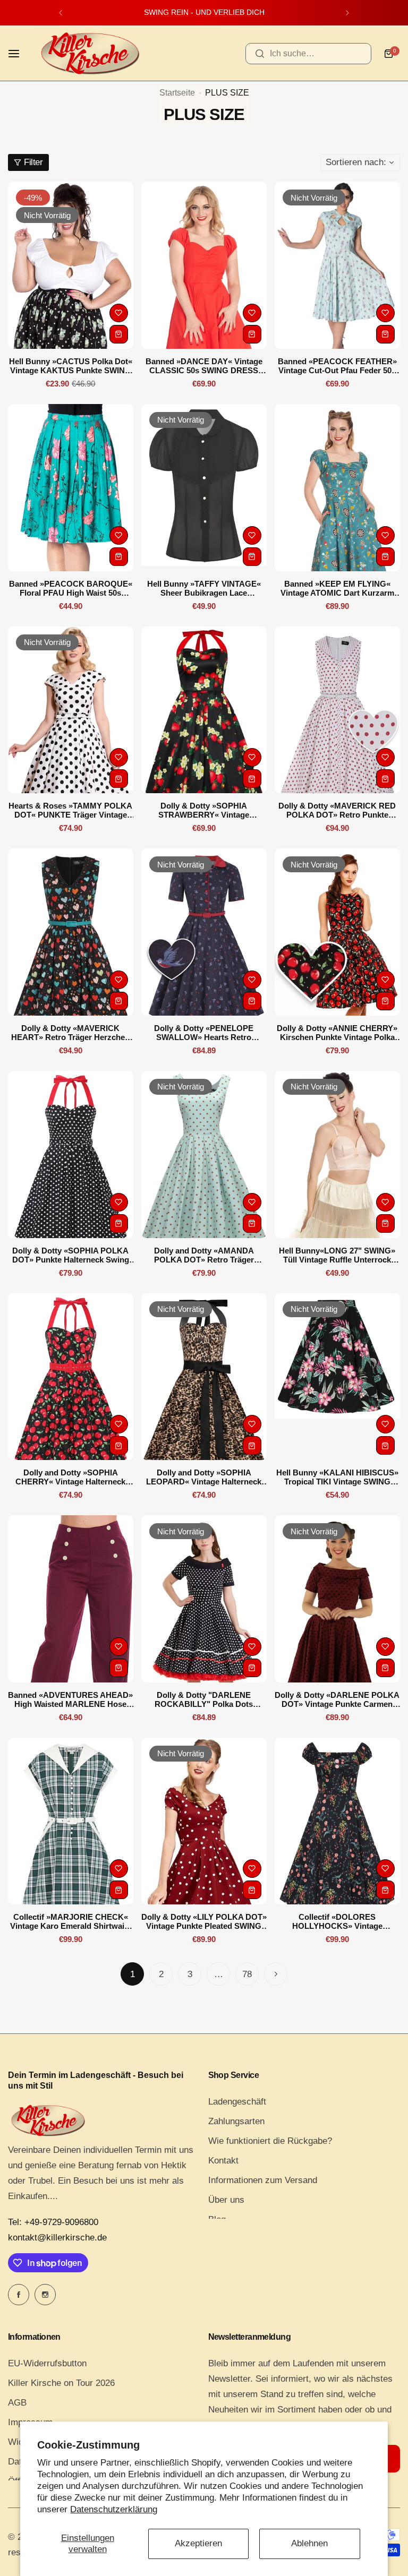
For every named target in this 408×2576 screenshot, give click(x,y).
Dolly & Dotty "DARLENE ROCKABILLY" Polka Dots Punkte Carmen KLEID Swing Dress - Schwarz (204, 1699)
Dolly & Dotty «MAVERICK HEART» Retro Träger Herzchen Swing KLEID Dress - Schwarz (70, 1033)
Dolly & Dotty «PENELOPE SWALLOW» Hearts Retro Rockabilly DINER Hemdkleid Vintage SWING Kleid (204, 1033)
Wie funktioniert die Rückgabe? (270, 2141)
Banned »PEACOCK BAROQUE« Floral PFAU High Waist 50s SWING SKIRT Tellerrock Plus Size (71, 588)
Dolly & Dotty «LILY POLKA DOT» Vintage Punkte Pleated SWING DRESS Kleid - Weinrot (204, 1921)
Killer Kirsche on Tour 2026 (61, 2383)
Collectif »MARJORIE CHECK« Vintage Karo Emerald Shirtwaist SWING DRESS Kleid (71, 1921)
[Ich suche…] (260, 54)
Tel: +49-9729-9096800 (53, 2222)
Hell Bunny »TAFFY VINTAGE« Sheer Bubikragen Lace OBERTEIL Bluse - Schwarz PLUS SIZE (204, 588)
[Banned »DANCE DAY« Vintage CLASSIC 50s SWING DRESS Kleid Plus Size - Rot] (204, 265)
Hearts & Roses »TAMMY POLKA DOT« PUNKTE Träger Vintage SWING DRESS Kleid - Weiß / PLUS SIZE (70, 810)
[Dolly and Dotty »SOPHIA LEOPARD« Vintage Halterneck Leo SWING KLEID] (204, 1377)
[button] (61, 13)
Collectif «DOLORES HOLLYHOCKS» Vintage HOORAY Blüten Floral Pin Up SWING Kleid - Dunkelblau (337, 1921)
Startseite (177, 93)
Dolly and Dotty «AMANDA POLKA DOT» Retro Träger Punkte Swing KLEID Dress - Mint (204, 1255)
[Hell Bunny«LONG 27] (337, 1154)
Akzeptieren (198, 2543)
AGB (17, 2403)
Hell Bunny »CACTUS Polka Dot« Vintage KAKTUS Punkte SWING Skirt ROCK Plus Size (71, 366)
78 (247, 1974)
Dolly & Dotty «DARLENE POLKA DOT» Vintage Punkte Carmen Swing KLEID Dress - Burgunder (337, 1699)
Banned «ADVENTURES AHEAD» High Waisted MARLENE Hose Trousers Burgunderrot (70, 1699)
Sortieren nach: (356, 162)
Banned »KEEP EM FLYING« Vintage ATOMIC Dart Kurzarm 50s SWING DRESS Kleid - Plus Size (337, 588)
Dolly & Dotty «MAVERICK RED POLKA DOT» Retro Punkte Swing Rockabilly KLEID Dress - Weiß (337, 810)
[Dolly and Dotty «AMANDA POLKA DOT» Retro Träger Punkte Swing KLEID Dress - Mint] (204, 1154)
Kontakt (223, 2161)
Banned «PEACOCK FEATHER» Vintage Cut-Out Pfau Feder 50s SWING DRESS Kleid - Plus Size (337, 366)
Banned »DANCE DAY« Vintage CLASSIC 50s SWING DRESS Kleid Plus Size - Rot (204, 366)
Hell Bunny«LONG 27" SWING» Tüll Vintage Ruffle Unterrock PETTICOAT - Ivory (337, 1255)
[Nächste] (276, 1974)
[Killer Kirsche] (90, 53)
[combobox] (308, 54)
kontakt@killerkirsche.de (57, 2238)
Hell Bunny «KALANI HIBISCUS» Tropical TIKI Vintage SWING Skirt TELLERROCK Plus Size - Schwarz (337, 1477)
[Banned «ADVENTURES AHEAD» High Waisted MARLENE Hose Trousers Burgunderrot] (71, 1599)
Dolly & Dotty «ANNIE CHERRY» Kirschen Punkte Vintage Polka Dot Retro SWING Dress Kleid (337, 1033)
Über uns (226, 2200)
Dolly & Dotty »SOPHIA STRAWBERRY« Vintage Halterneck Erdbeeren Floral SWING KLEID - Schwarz (204, 810)
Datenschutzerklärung (114, 2509)
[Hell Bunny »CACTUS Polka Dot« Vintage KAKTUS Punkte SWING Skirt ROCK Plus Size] (71, 265)
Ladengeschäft (237, 2102)
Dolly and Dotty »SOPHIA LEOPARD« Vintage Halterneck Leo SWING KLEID (204, 1477)
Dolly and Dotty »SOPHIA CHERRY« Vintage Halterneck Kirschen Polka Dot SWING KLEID (70, 1477)
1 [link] (133, 1974)
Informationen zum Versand (263, 2180)
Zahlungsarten (236, 2121)
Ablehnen (309, 2543)
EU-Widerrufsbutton (47, 2363)
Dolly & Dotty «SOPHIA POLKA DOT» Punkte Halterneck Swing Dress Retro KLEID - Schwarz (71, 1255)
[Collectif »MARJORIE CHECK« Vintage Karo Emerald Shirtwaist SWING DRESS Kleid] (71, 1821)
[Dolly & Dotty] (204, 1599)
